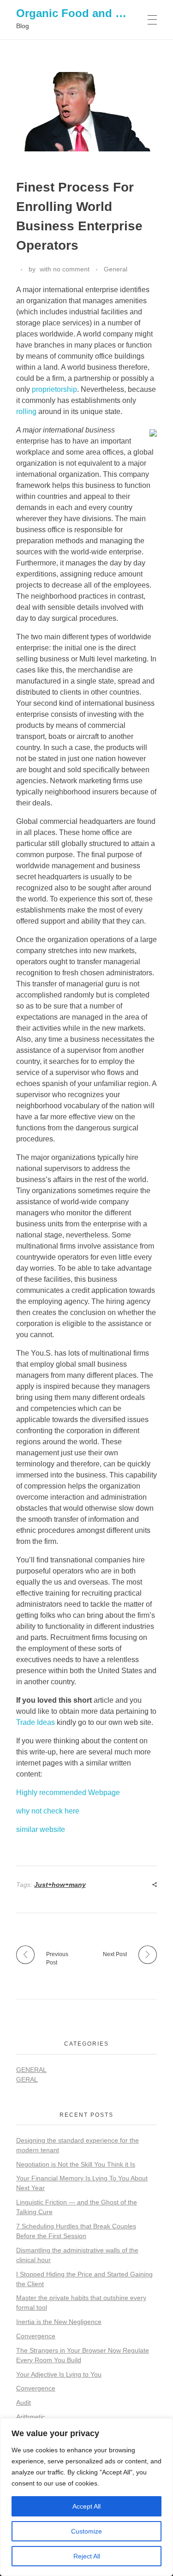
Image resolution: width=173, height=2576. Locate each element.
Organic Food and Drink (80, 13)
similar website (41, 1829)
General (116, 269)
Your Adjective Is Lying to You (59, 2374)
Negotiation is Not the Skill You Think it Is (76, 2164)
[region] (86, 2497)
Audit (24, 2402)
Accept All (86, 2506)
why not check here (48, 1811)
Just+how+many (60, 1885)
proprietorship (54, 389)
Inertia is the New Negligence (59, 2322)
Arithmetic (31, 2417)
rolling (26, 411)
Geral (27, 2079)
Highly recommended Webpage (68, 1792)
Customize (86, 2531)
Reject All (87, 2556)
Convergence (36, 2336)
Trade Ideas (36, 1722)
